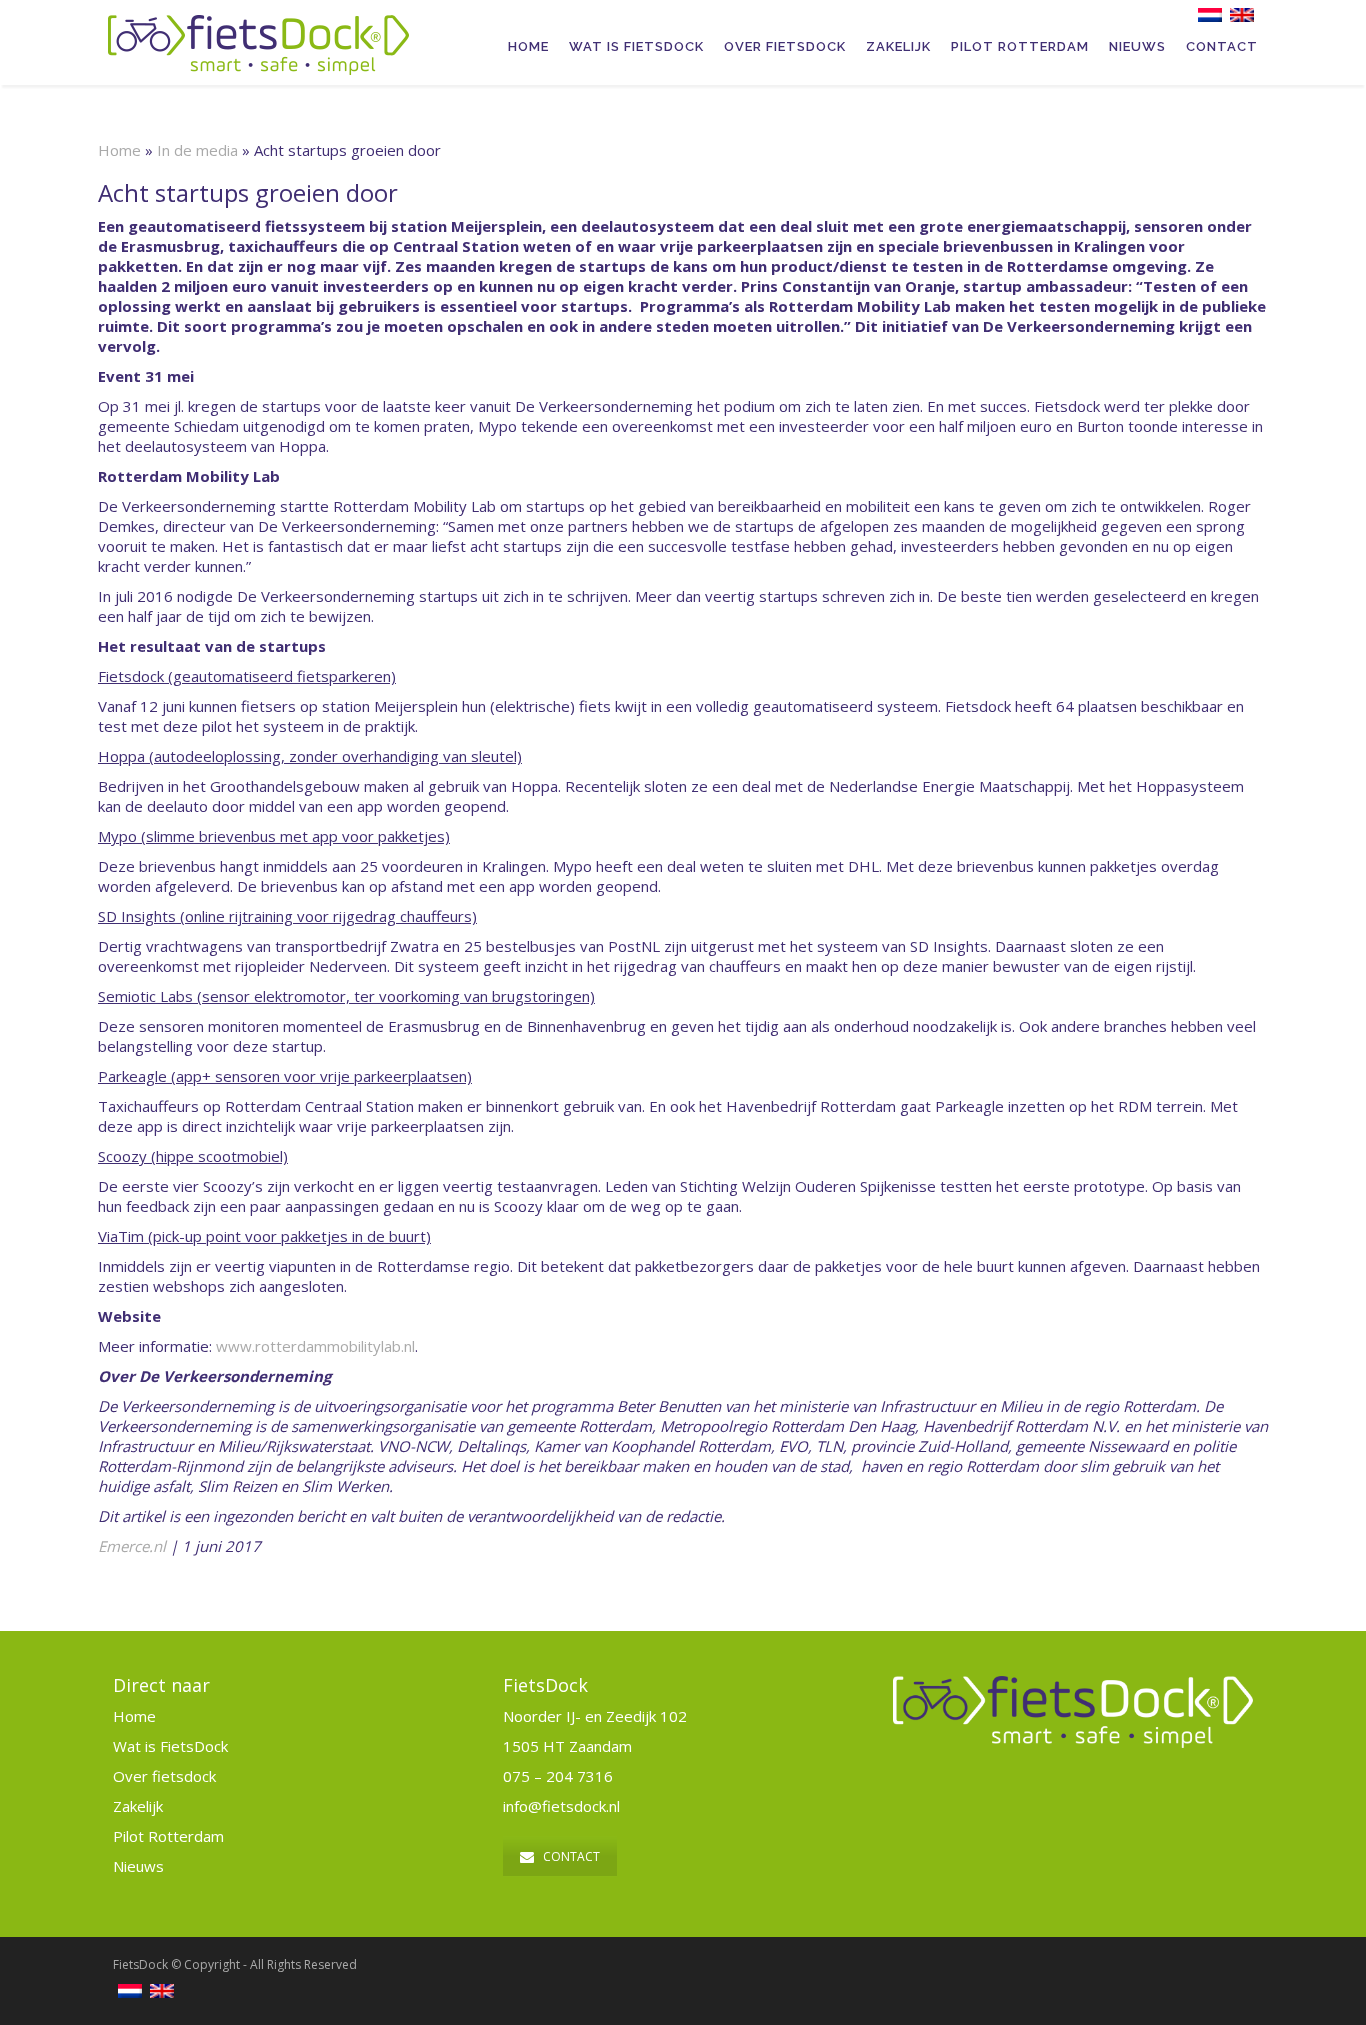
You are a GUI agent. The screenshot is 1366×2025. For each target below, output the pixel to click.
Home (528, 46)
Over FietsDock (785, 46)
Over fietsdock (164, 1776)
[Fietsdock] (267, 25)
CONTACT (571, 1856)
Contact (1222, 46)
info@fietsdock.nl (561, 1806)
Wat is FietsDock (636, 46)
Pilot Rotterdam (1020, 46)
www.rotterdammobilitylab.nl (315, 1346)
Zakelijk (898, 46)
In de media (197, 150)
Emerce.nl (132, 1546)
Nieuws (1137, 46)
